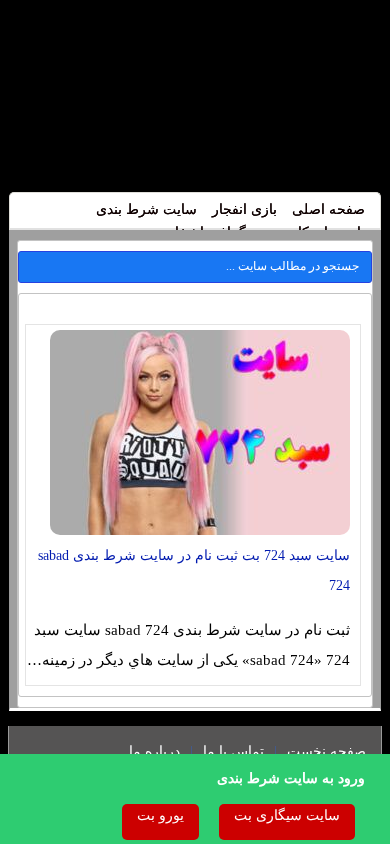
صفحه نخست (326, 751)
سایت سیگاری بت (287, 815)
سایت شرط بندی (146, 209)
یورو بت (160, 815)
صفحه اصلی (328, 209)
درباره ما (154, 751)
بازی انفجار (244, 209)
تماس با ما (233, 751)
